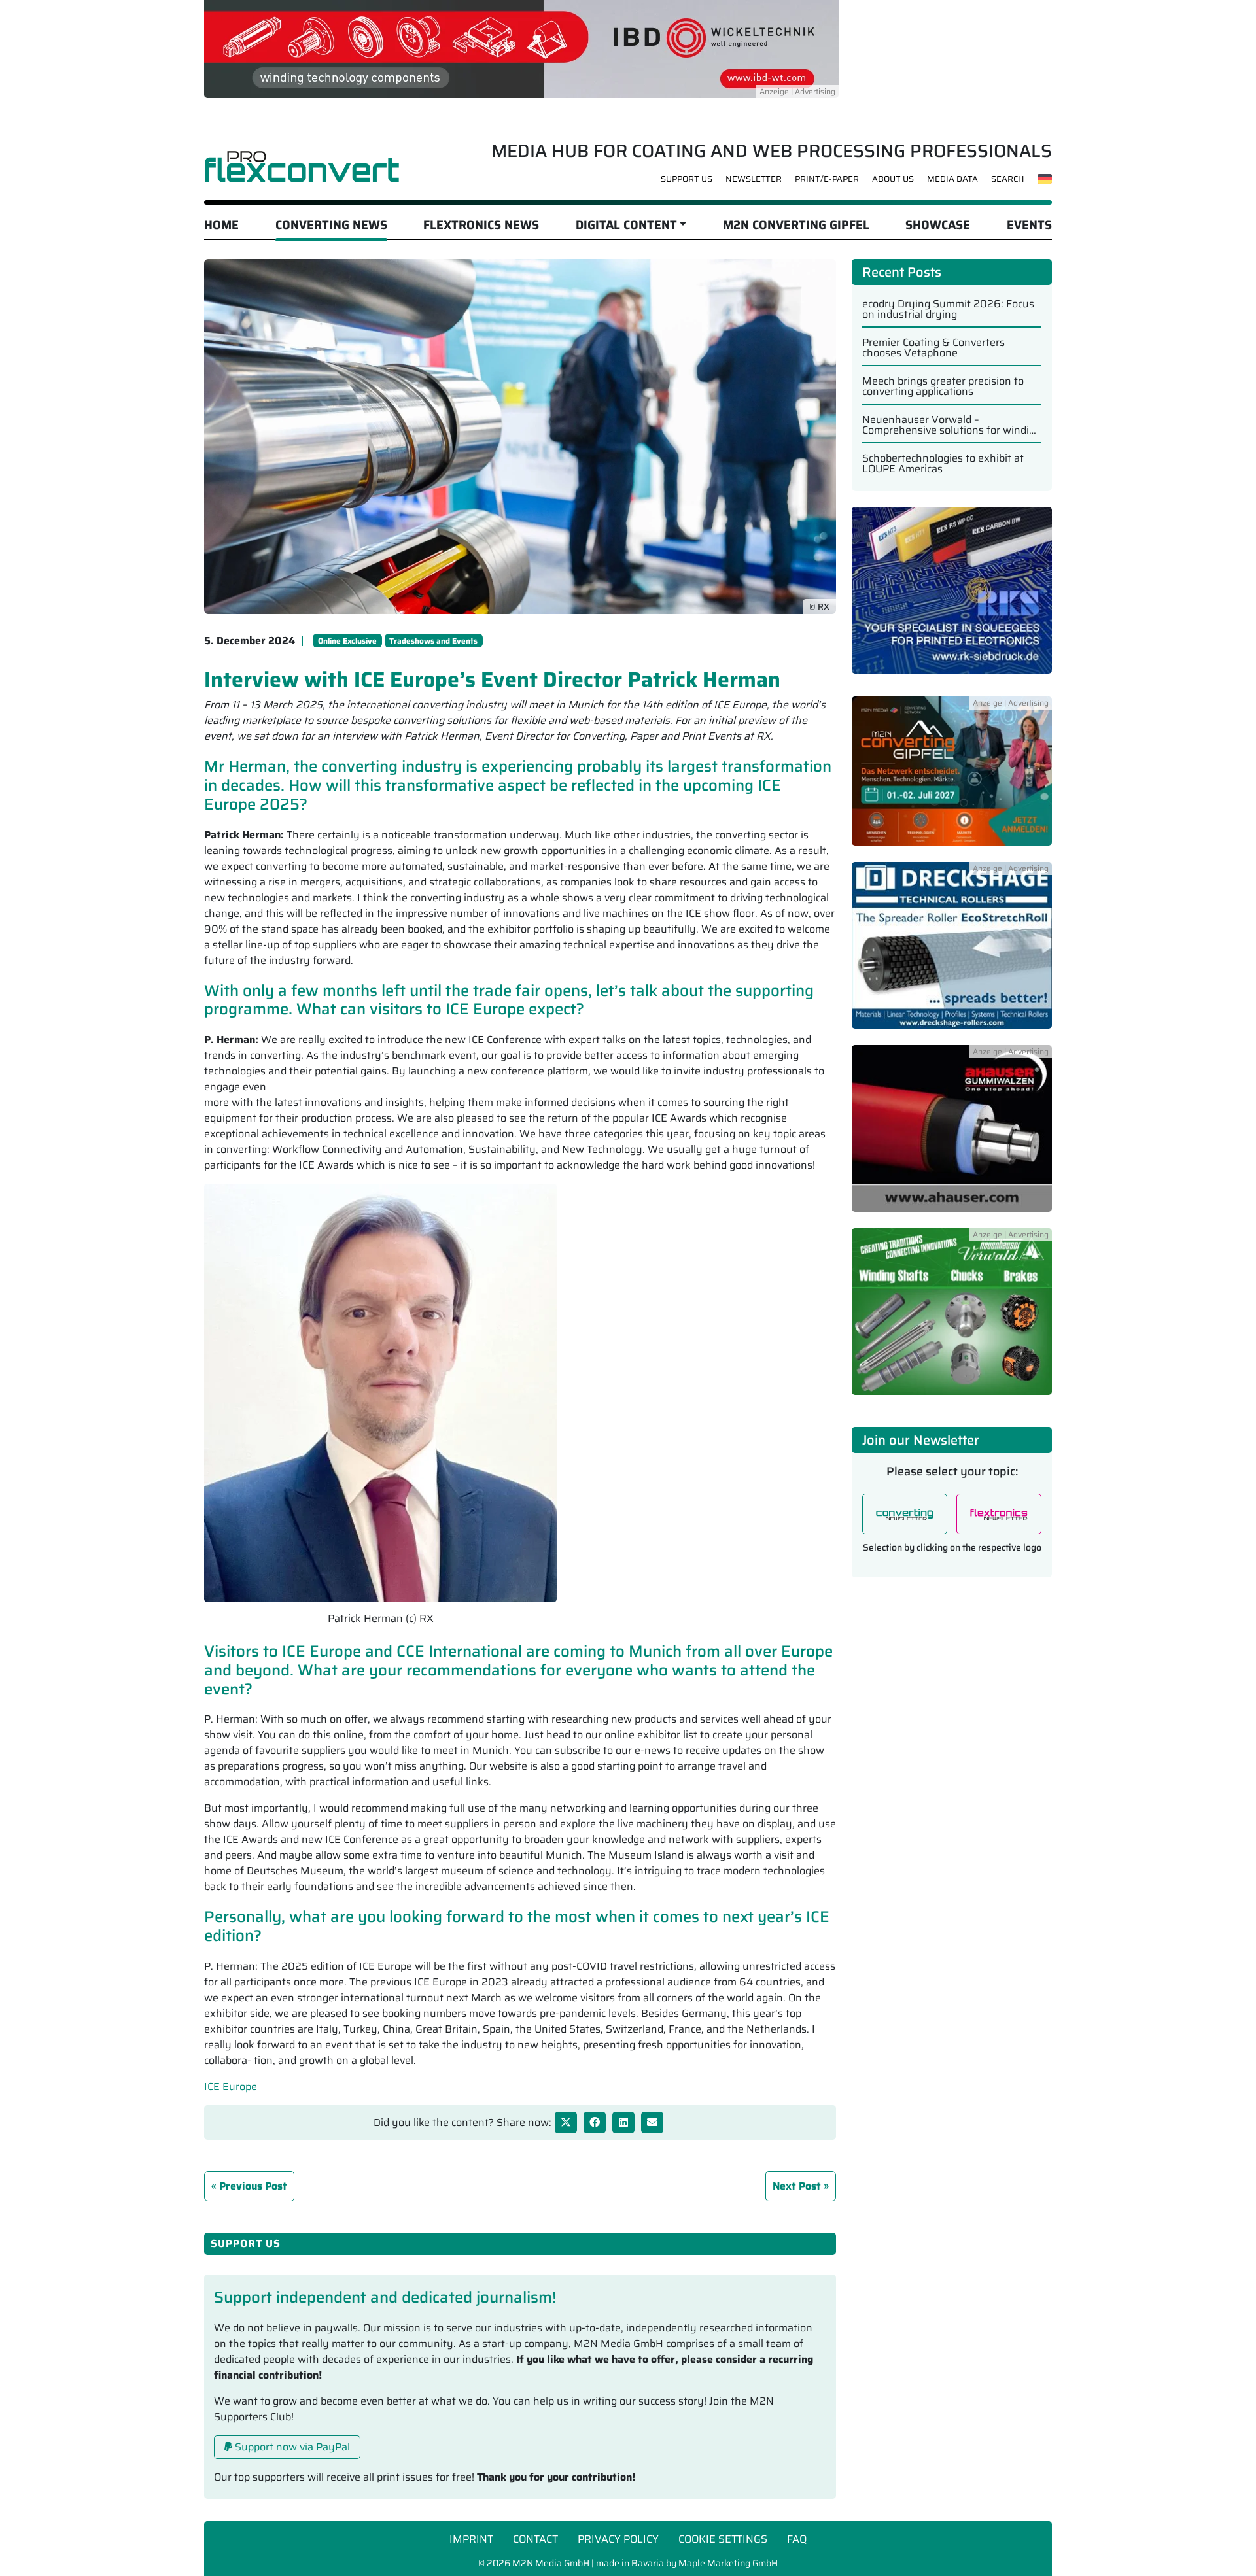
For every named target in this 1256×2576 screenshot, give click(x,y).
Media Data (952, 179)
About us (893, 179)
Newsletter (754, 179)
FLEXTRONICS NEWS (481, 225)
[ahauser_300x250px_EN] (952, 1136)
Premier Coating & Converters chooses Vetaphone (933, 348)
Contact (535, 2539)
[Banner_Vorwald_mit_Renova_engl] (952, 1319)
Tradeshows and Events (433, 641)
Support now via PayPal (291, 2447)
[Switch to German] (1045, 179)
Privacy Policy (618, 2539)
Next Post (797, 2186)
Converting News (331, 225)
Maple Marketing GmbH (728, 2563)
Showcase (938, 225)
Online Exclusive (347, 641)
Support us (687, 179)
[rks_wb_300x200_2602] (952, 597)
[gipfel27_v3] (952, 779)
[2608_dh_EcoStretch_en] (952, 953)
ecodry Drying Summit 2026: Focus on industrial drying (948, 309)
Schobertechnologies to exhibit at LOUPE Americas (943, 464)
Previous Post (253, 2186)
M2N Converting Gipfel (796, 225)
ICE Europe (231, 2087)
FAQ (797, 2539)
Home (221, 225)
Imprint (471, 2539)
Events (1029, 225)
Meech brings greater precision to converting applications (943, 386)
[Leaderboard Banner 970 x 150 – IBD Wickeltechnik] (521, 48)
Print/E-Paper (827, 179)
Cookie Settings (723, 2539)
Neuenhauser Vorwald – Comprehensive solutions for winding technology (952, 425)
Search (1008, 179)
